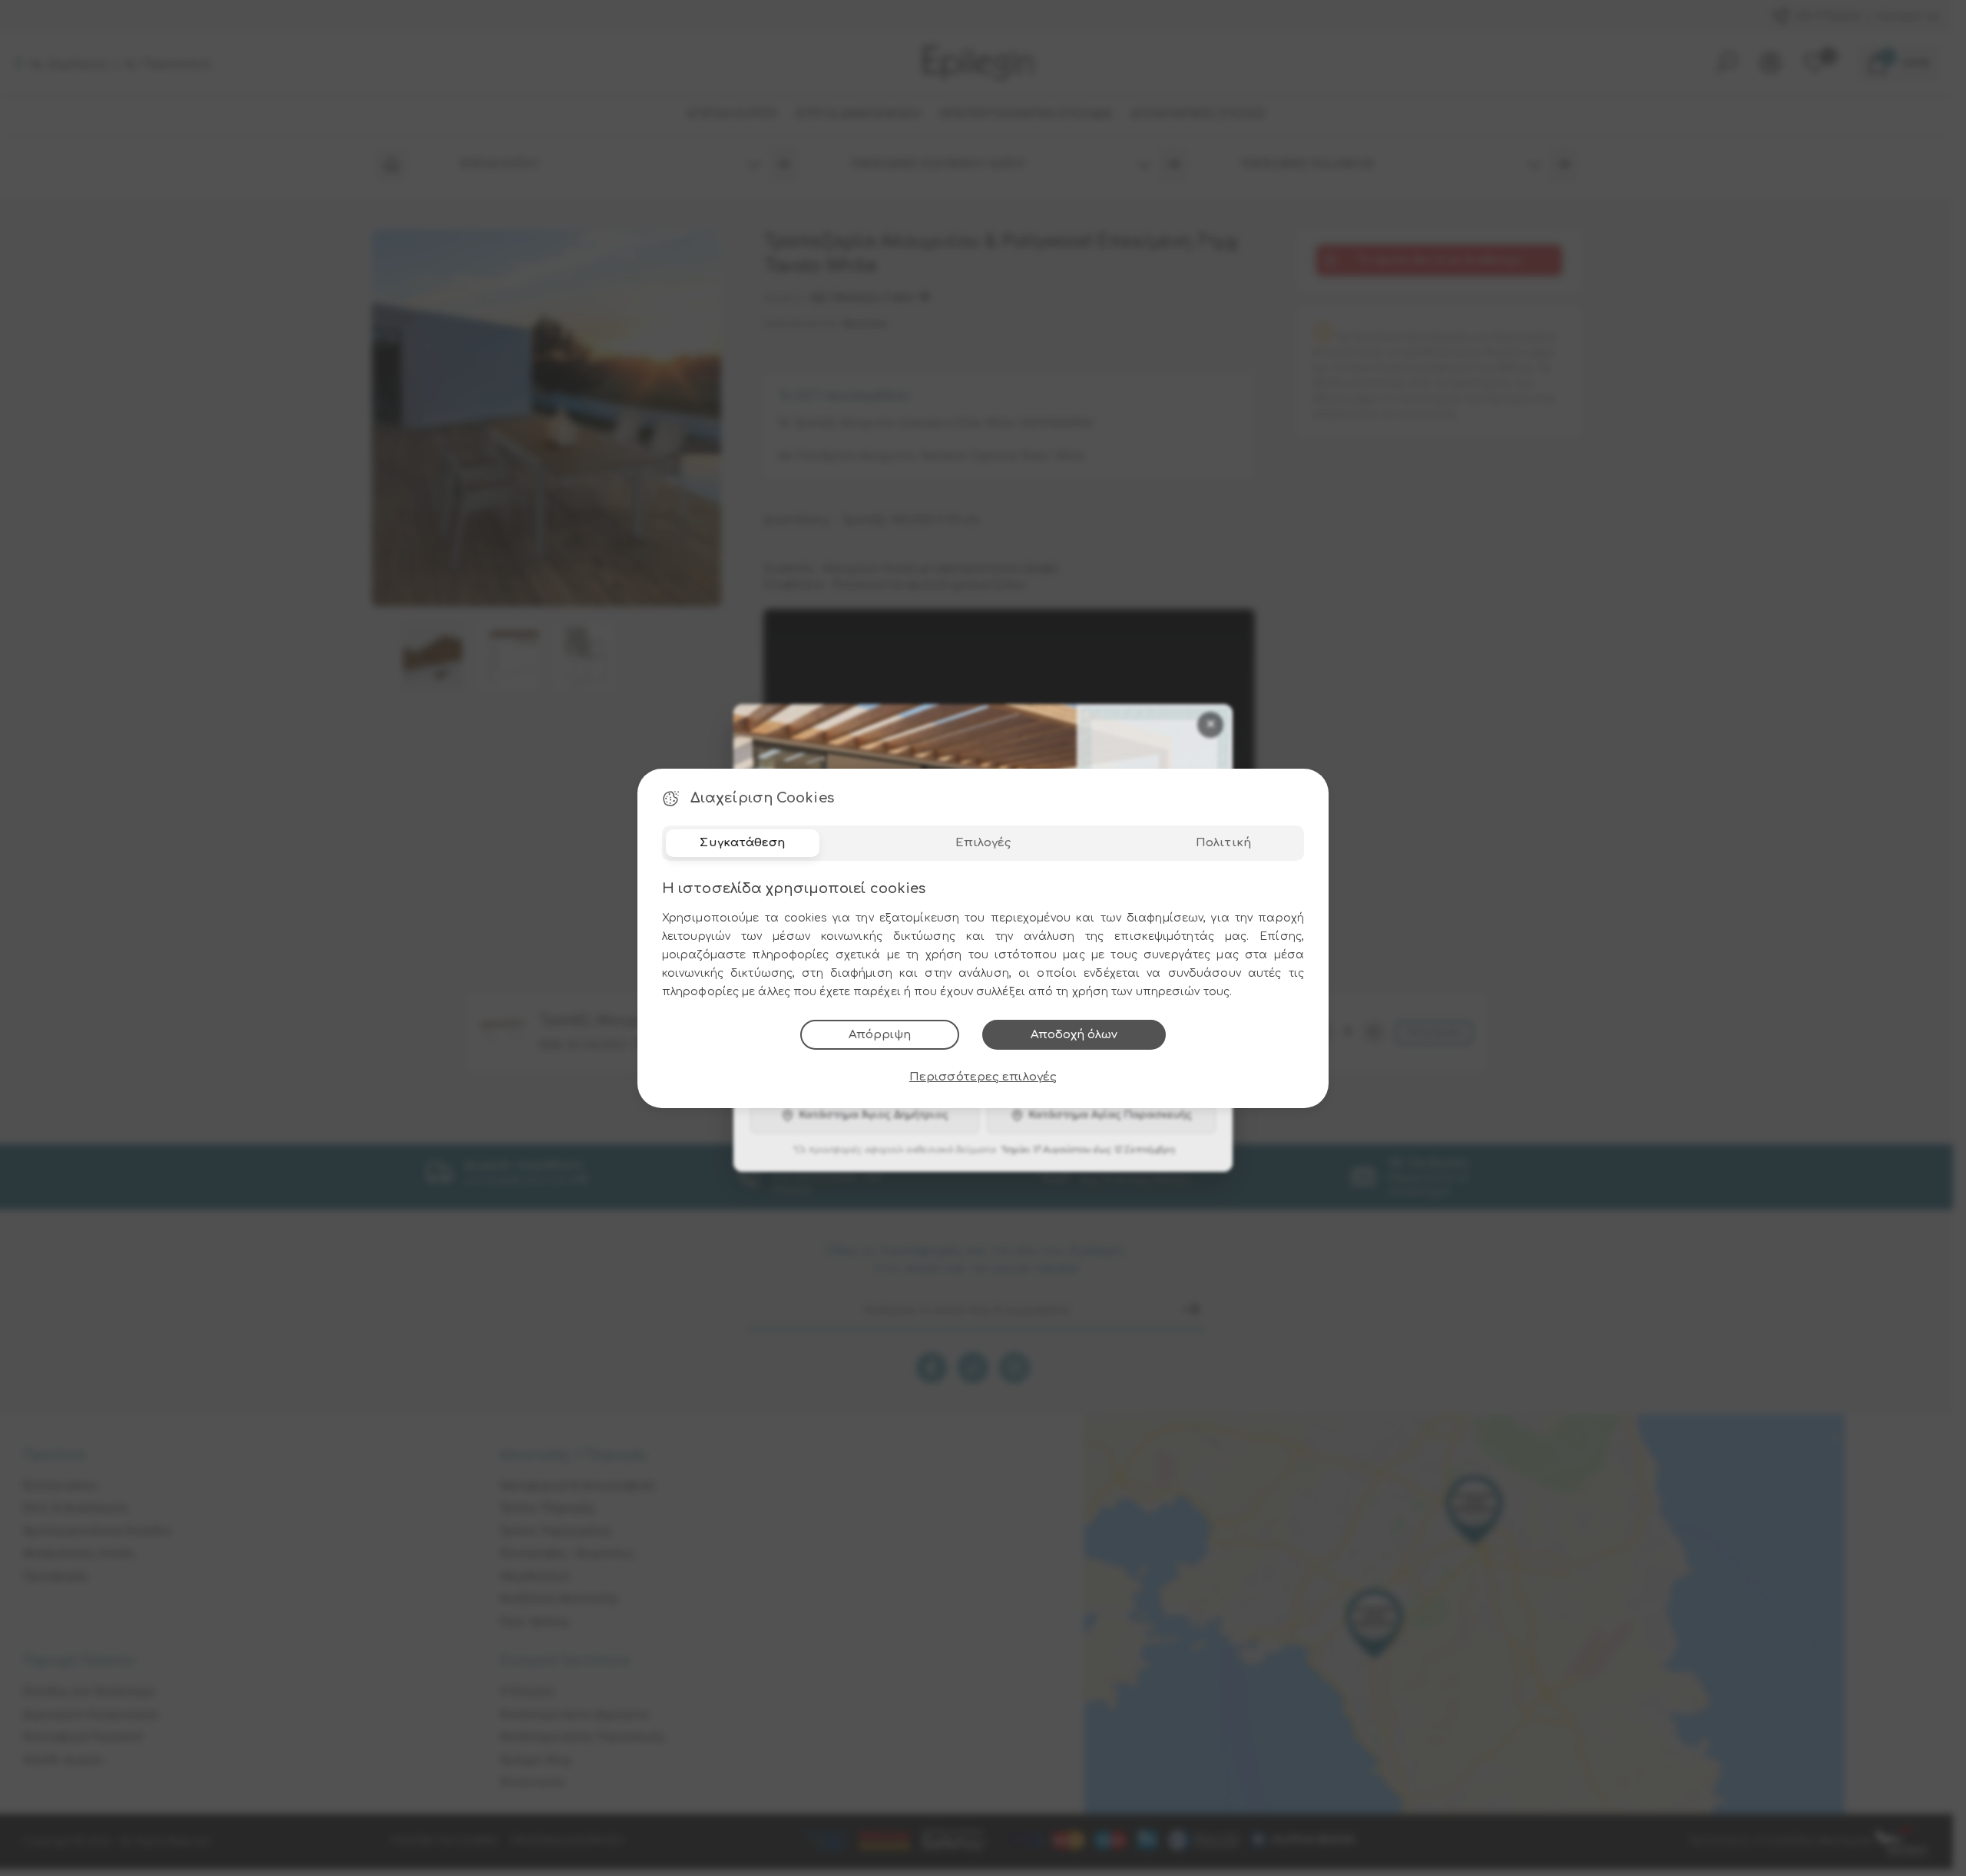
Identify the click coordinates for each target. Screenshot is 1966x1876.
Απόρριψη (880, 1035)
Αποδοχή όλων (1074, 1035)
